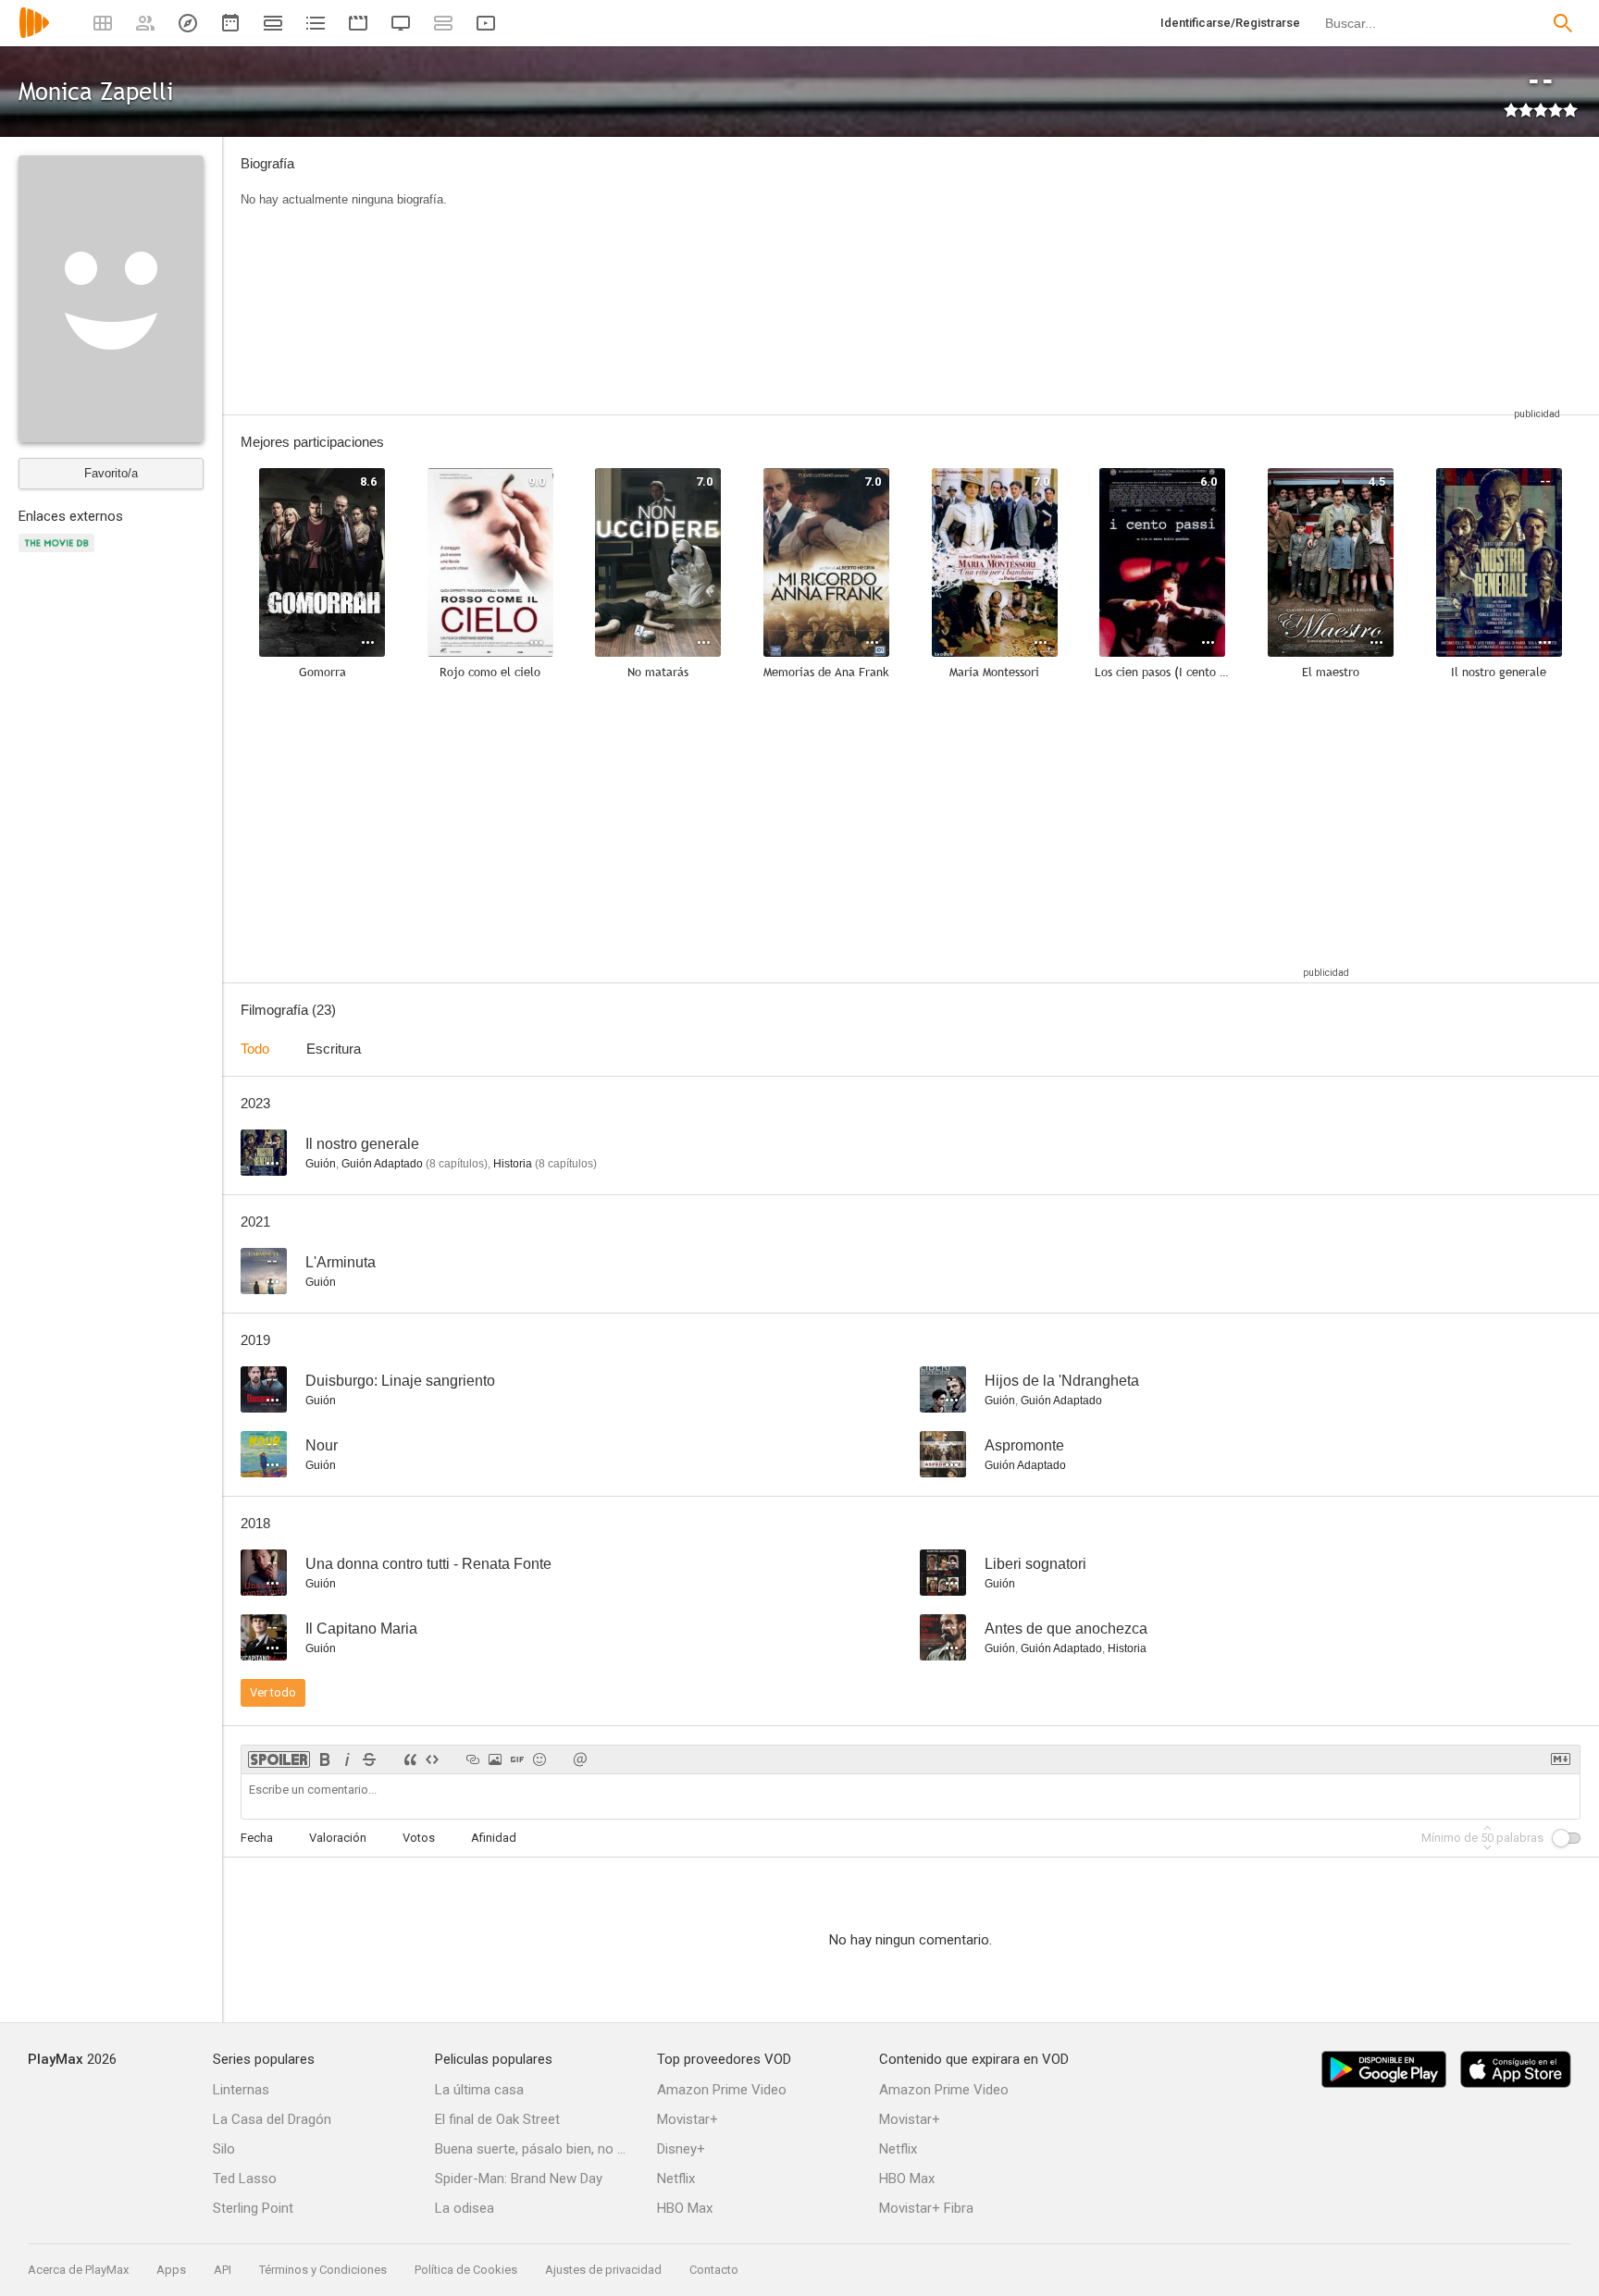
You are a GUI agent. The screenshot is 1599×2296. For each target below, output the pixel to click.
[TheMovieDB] (59, 554)
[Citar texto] (410, 1759)
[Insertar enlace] (473, 1759)
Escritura (334, 1049)
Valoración (338, 1838)
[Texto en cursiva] (347, 1759)
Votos (419, 1838)
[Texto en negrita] (325, 1759)
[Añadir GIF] (517, 1759)
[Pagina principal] (34, 35)
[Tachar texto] (369, 1759)
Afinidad (494, 1838)
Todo (255, 1049)
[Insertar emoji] (539, 1759)
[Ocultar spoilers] (279, 1759)
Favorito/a (111, 473)
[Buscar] (1563, 23)
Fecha (257, 1838)
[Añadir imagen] (495, 1759)
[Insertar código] (432, 1759)
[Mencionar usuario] (580, 1759)
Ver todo (273, 1692)
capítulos (457, 1164)
